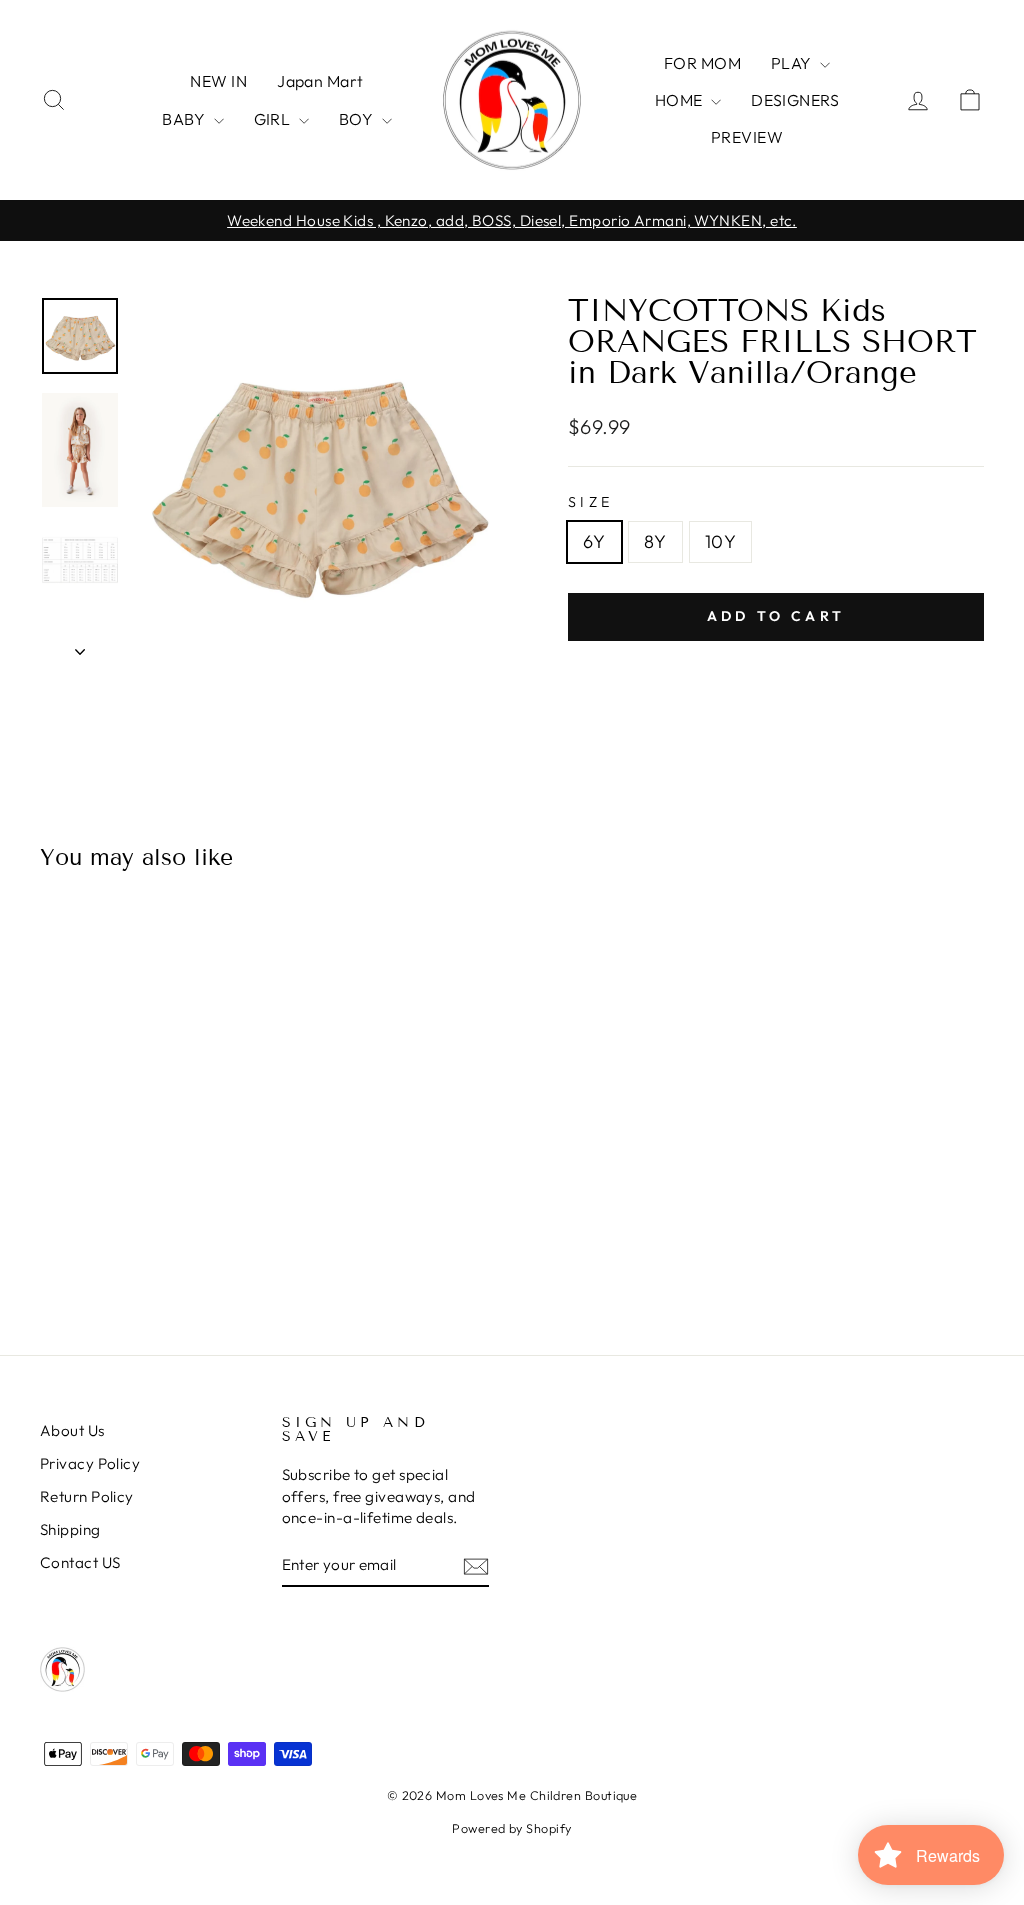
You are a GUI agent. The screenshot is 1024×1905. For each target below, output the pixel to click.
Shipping (70, 1529)
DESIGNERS (795, 100)
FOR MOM (702, 63)
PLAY (793, 63)
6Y (594, 541)
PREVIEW (747, 137)
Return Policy (87, 1496)
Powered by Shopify (511, 1828)
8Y (655, 541)
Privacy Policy (90, 1463)
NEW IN (218, 81)
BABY (185, 119)
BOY (358, 119)
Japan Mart (320, 81)
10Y (720, 541)
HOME (680, 100)
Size (590, 502)
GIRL (274, 119)
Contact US (80, 1562)
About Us (72, 1430)
